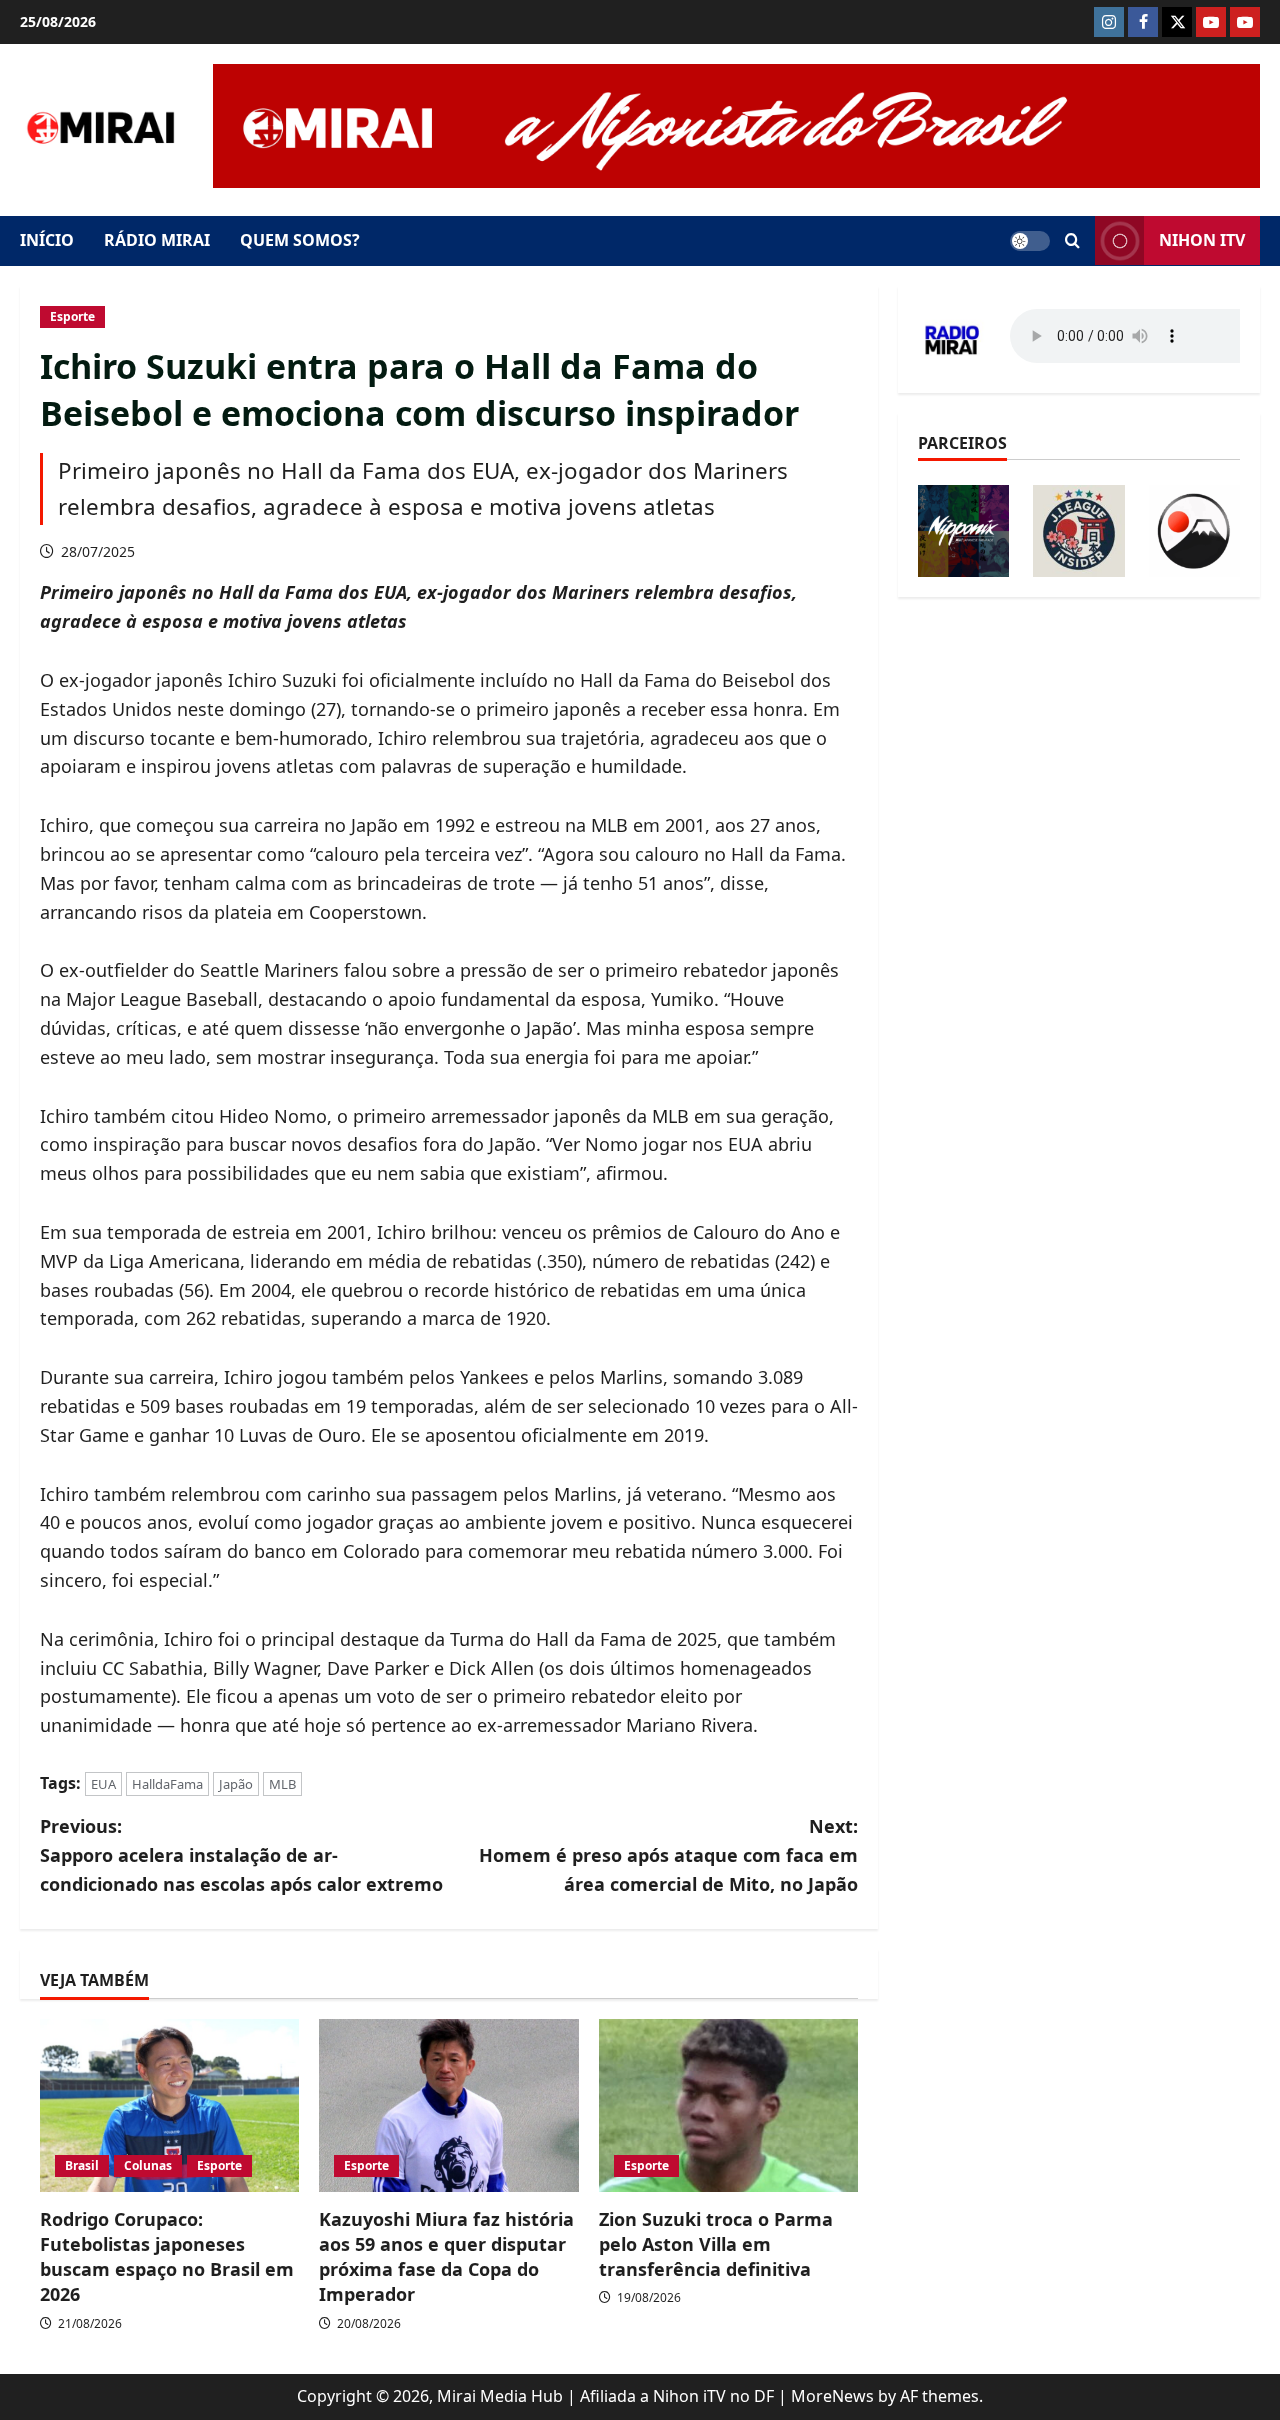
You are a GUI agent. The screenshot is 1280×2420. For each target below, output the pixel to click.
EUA (103, 1784)
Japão (236, 1784)
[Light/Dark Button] (1030, 241)
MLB (282, 1784)
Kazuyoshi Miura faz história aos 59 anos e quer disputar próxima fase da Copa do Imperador (446, 2257)
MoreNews (832, 2396)
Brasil (82, 2165)
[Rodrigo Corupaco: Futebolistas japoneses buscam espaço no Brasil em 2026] (169, 2105)
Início (47, 240)
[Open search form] (1072, 241)
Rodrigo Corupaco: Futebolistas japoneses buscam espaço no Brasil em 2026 (167, 2257)
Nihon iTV (1202, 240)
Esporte (72, 316)
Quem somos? (300, 240)
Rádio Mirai (157, 240)
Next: (668, 1855)
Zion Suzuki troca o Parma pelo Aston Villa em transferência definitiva (716, 2244)
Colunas (148, 2165)
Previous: (241, 1855)
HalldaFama (167, 1784)
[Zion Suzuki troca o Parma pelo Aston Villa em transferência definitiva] (728, 2105)
